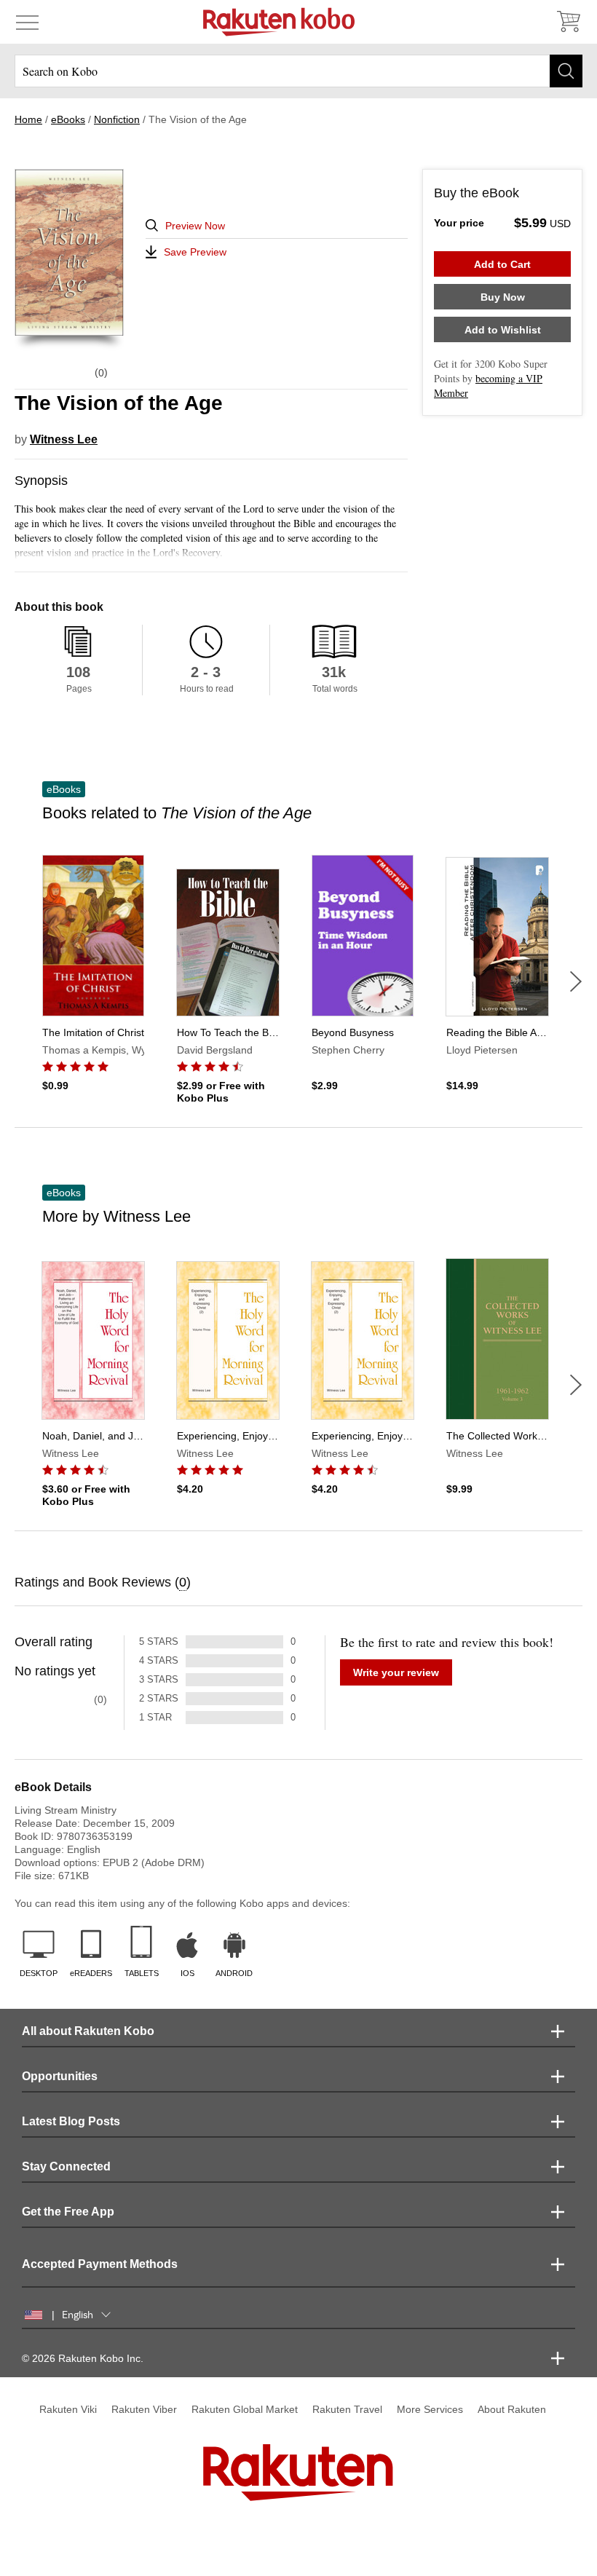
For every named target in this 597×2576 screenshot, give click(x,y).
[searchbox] (298, 71)
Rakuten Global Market (245, 2409)
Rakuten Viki (68, 2409)
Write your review (396, 1672)
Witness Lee (64, 439)
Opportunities (60, 2076)
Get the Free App (68, 2212)
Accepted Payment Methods (100, 2264)
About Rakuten (512, 2409)
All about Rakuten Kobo (88, 2031)
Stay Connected (66, 2166)
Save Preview (195, 252)
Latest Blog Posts (71, 2121)
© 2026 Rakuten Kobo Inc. (83, 2358)
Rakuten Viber (144, 2409)
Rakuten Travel (347, 2409)
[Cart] (568, 22)
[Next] (576, 981)
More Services (430, 2409)
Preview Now (195, 226)
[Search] (566, 71)
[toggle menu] (27, 22)
